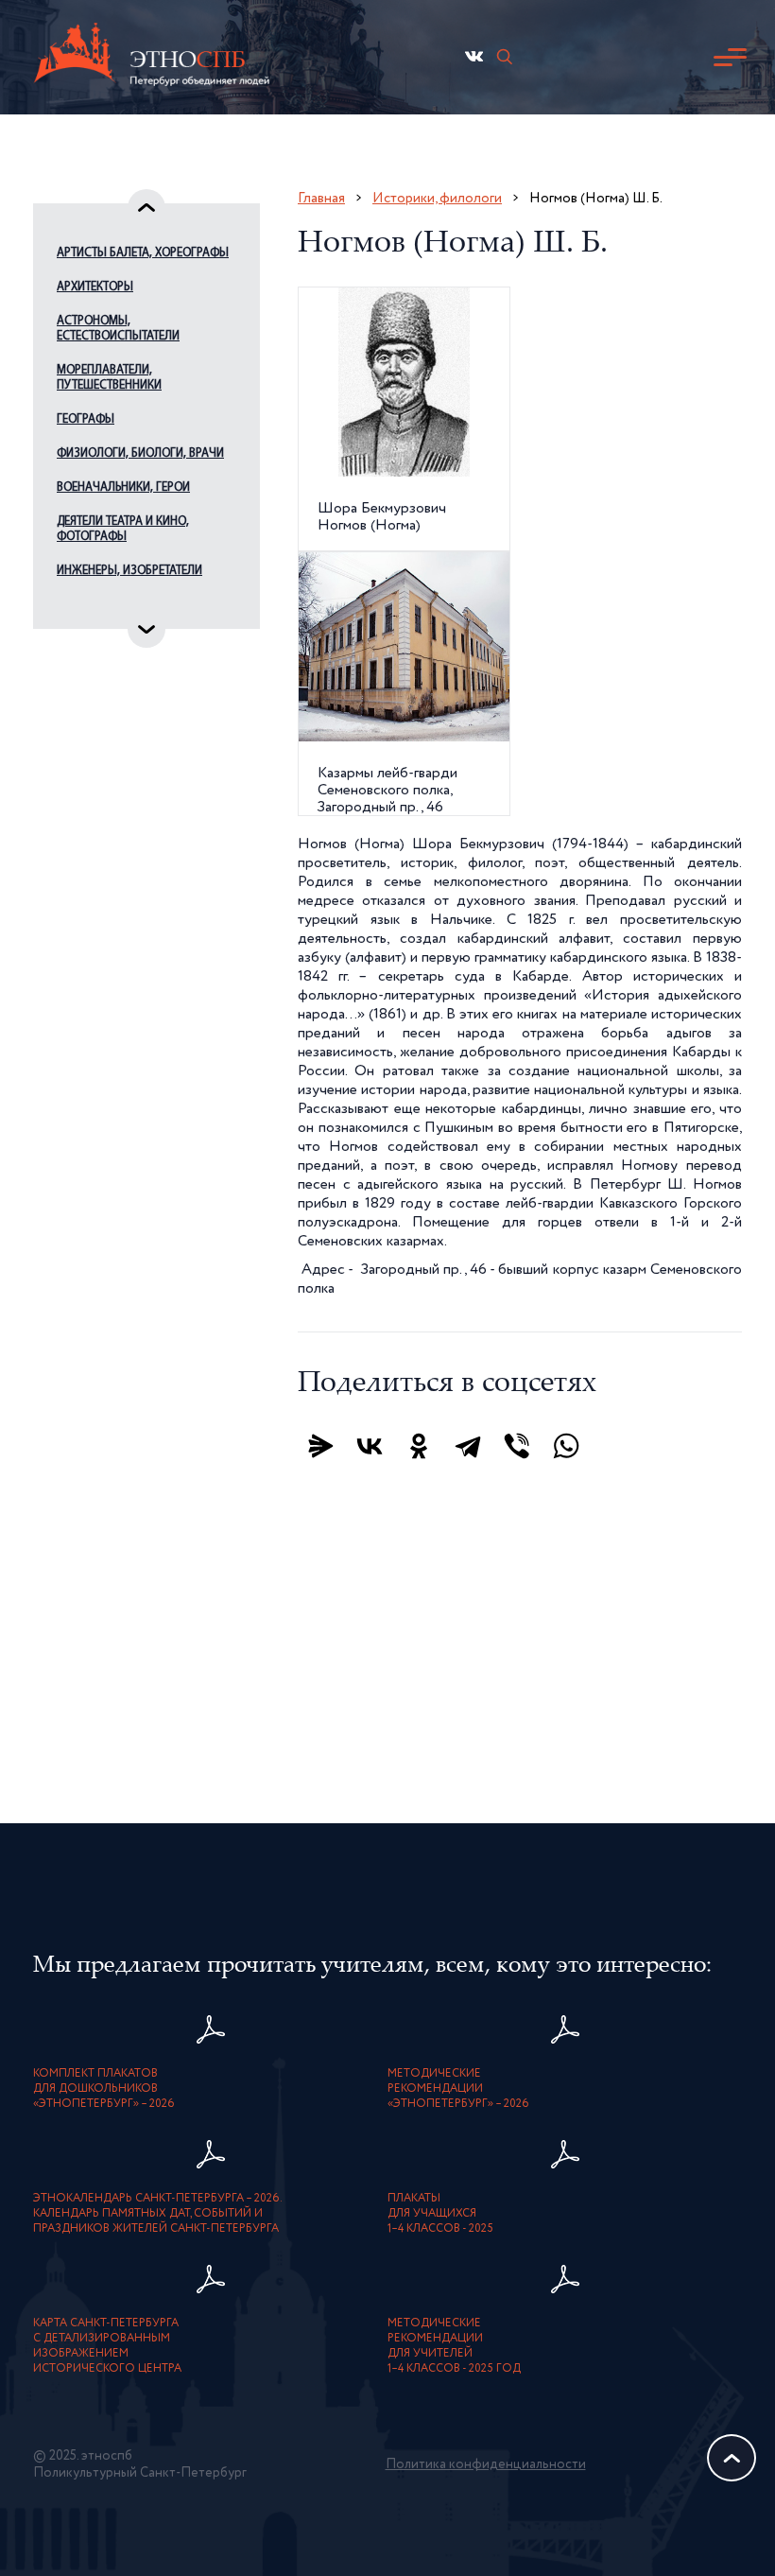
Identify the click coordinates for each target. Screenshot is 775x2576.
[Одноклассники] (419, 1446)
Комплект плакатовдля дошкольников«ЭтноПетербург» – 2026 (104, 2089)
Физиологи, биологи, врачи (140, 453)
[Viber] (517, 1446)
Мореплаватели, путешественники (109, 378)
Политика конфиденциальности (486, 2464)
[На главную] (151, 57)
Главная (321, 198)
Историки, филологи (437, 198)
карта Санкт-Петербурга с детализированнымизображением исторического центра (107, 2346)
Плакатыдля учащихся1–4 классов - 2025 (440, 2214)
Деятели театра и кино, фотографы (123, 529)
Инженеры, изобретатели (129, 571)
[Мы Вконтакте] (474, 56)
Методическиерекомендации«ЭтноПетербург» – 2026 (458, 2089)
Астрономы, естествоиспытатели (118, 329)
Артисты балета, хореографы (143, 253)
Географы (86, 419)
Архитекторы (95, 287)
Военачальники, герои (123, 487)
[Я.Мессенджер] (320, 1446)
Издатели (84, 605)
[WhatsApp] (566, 1446)
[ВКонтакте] (370, 1446)
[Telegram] (468, 1446)
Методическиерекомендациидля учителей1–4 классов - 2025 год (454, 2346)
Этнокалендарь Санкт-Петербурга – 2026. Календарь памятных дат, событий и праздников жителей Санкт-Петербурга (158, 2214)
